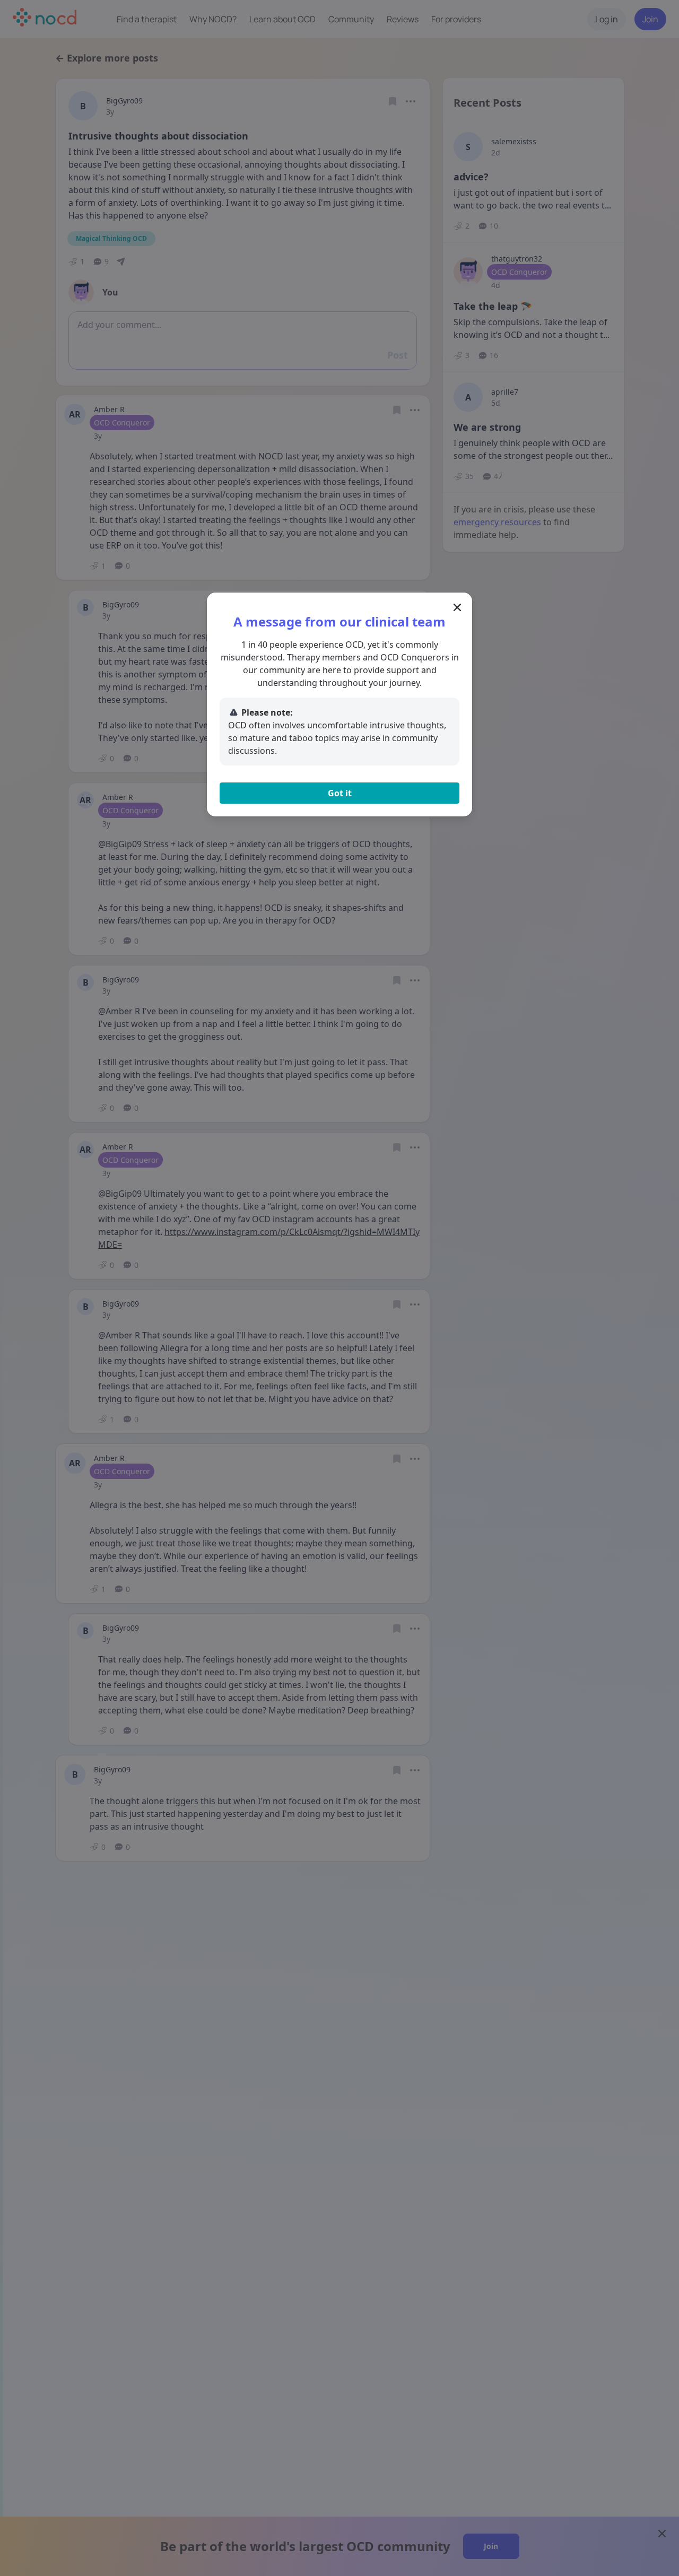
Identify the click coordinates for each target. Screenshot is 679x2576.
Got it (340, 793)
